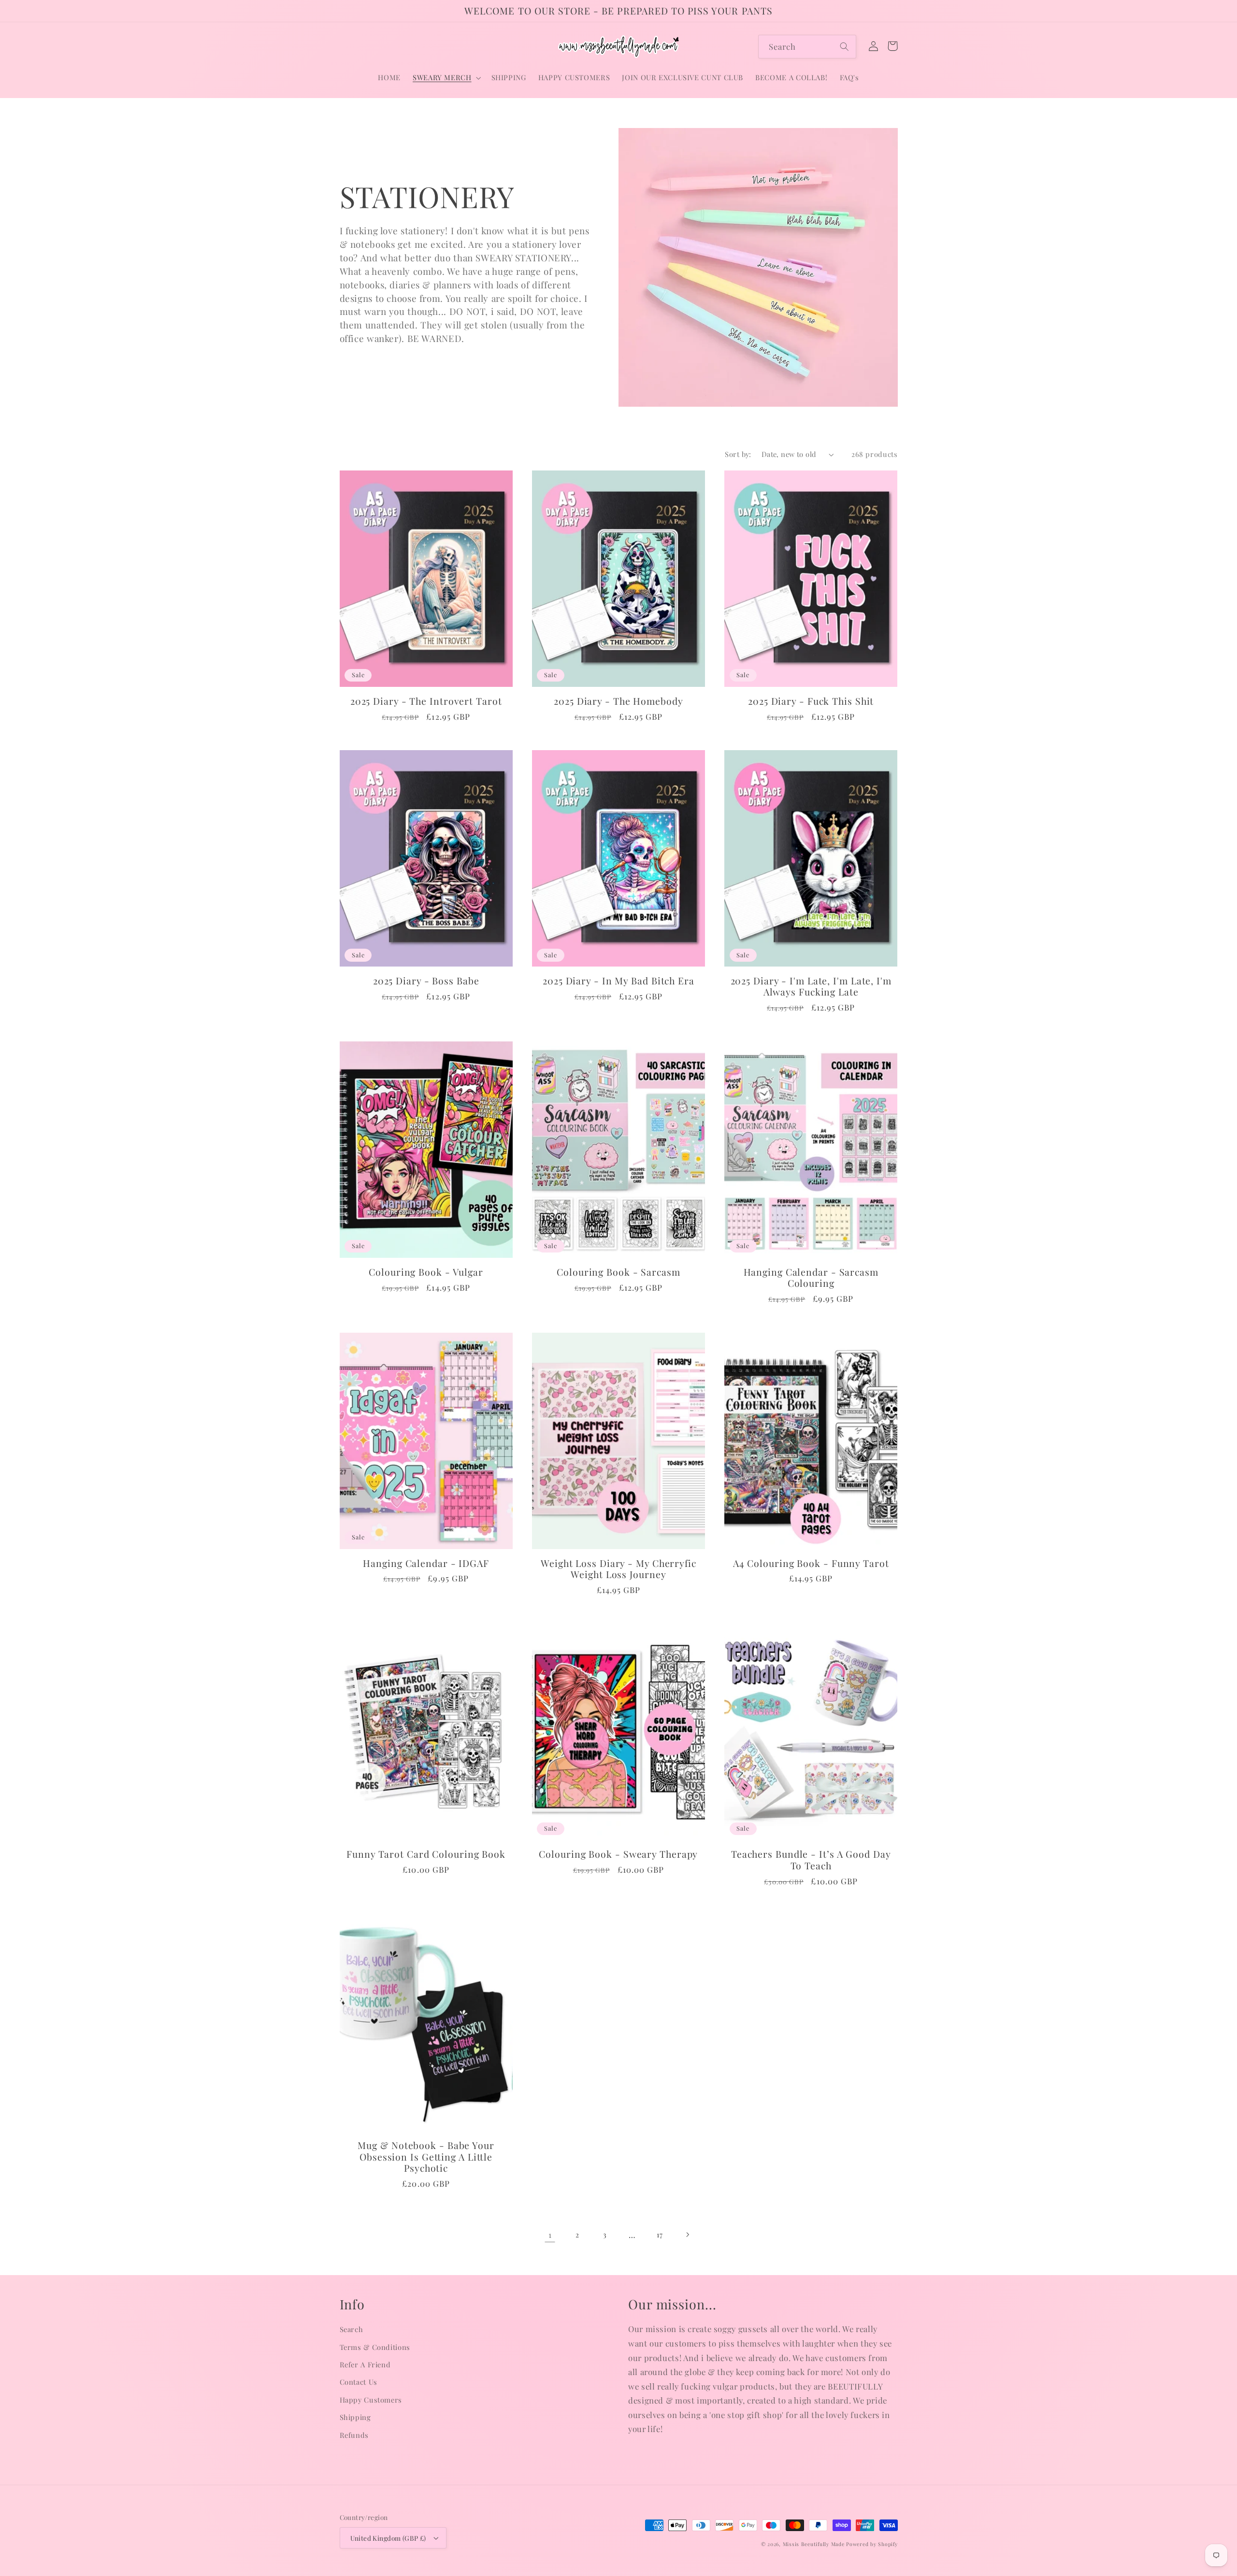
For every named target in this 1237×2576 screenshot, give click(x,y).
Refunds (354, 2435)
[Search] (845, 46)
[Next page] (687, 2234)
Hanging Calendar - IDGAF (426, 1564)
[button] (446, 78)
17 (660, 2234)
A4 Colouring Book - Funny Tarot (811, 1564)
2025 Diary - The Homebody (618, 701)
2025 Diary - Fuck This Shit (811, 701)
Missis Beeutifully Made (814, 2544)
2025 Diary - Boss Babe (426, 981)
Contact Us (359, 2382)
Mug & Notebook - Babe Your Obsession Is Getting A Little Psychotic (426, 2157)
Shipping (355, 2417)
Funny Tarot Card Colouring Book (426, 1854)
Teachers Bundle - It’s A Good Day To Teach (811, 1860)
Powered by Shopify (872, 2544)
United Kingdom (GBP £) (388, 2538)
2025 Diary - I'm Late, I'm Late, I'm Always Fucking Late (811, 987)
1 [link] (550, 2234)
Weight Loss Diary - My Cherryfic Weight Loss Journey (618, 1569)
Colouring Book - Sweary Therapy (618, 1854)
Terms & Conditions (375, 2347)
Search (352, 2329)
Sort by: (738, 454)
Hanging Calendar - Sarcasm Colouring (811, 1278)
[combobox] (807, 47)
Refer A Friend (365, 2364)
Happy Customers (371, 2400)
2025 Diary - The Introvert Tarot (426, 701)
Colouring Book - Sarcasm (618, 1272)
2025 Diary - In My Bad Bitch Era (618, 981)
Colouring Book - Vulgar (426, 1272)
